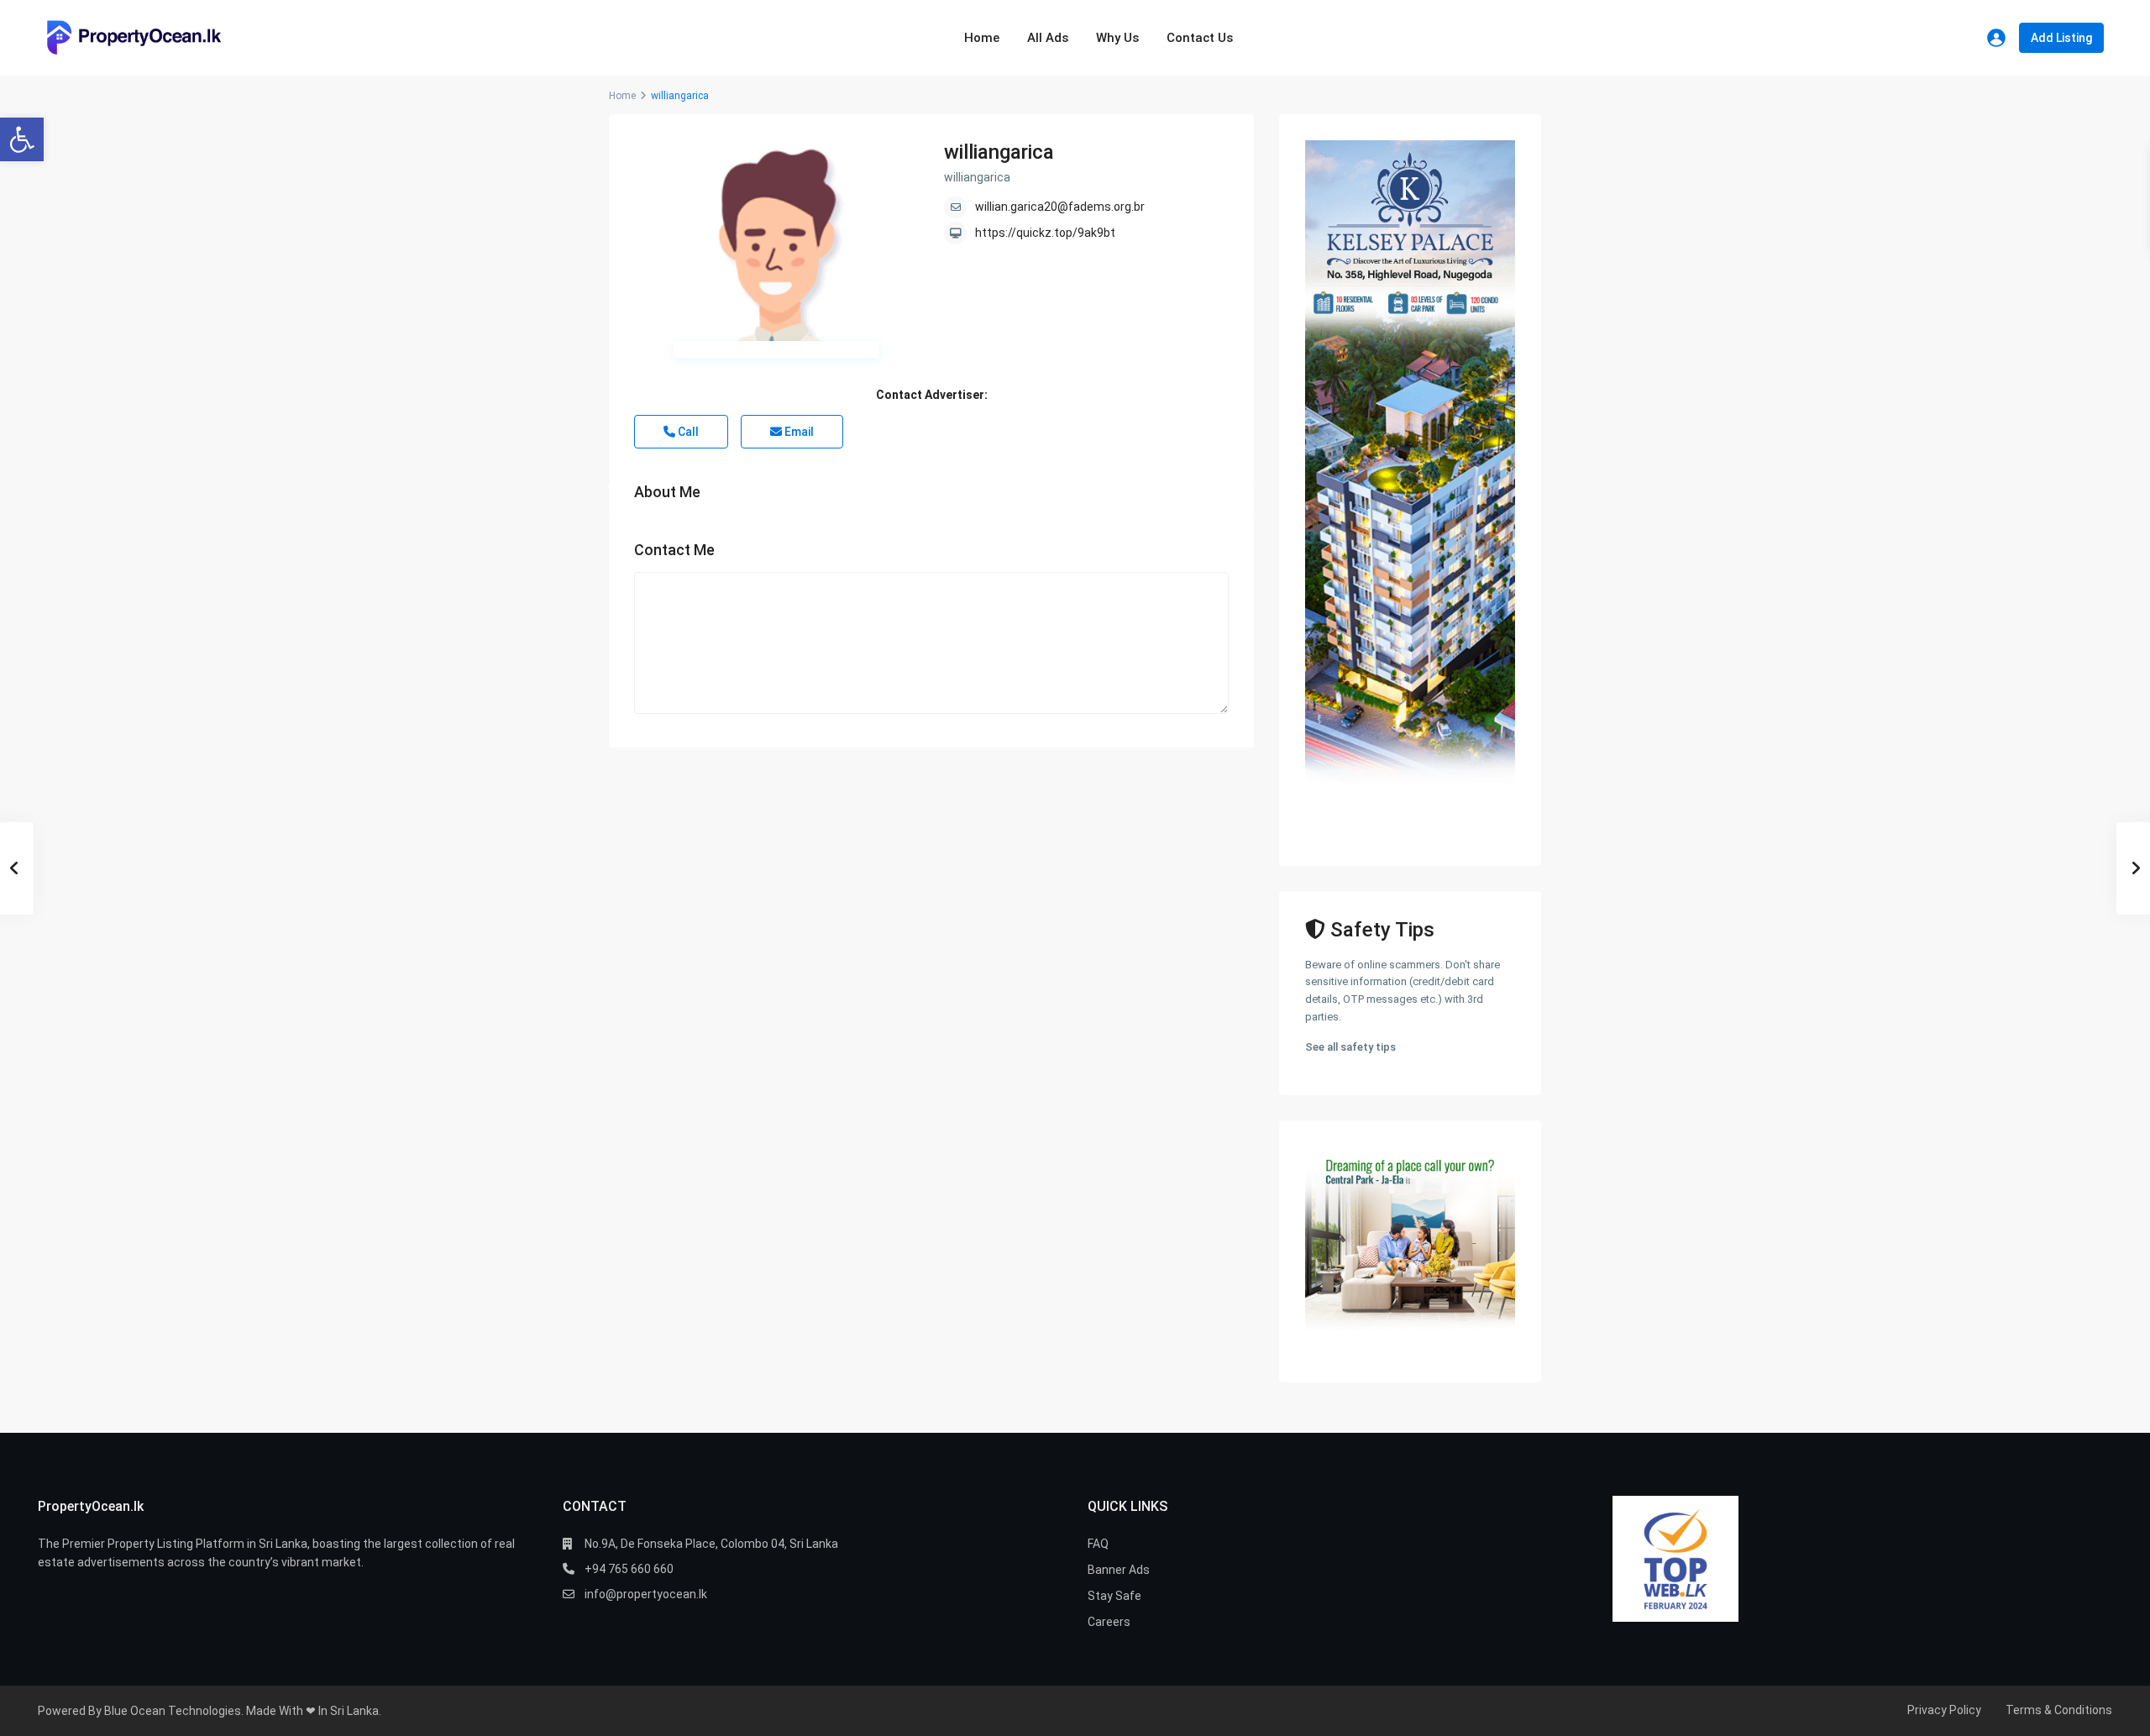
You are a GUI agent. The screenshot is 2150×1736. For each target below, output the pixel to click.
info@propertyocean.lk (646, 1594)
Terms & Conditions (2059, 1710)
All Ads (1048, 38)
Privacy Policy (1944, 1710)
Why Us (1117, 38)
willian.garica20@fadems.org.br (1060, 207)
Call (687, 432)
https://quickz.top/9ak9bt (1045, 233)
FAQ (1098, 1544)
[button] (22, 139)
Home (982, 38)
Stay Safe (1114, 1596)
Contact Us (1200, 38)
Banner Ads (1119, 1570)
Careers (1109, 1622)
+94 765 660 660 (629, 1569)
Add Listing (2061, 38)
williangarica (999, 152)
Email (798, 432)
